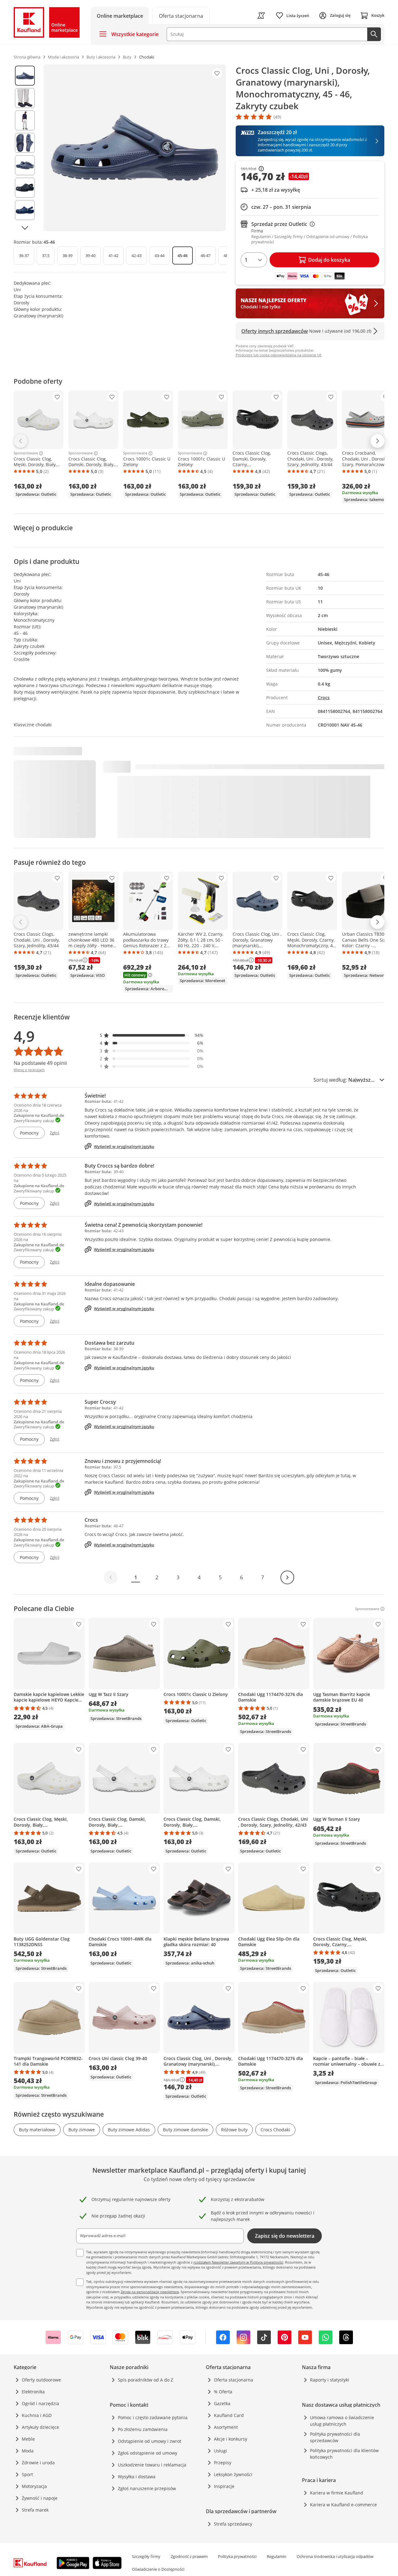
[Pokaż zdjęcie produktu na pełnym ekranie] (135, 148)
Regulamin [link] (277, 2556)
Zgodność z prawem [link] (189, 2556)
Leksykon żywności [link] (233, 2474)
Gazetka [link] (222, 2403)
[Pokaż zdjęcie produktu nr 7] (25, 210)
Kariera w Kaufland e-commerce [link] (343, 2505)
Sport (27, 2474)
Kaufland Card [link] (229, 2415)
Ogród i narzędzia (40, 2403)
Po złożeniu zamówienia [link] (143, 2429)
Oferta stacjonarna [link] (234, 2380)
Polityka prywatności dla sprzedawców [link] (335, 2437)
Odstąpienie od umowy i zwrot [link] (150, 2441)
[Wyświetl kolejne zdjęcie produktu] (25, 228)
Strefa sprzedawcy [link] (233, 2524)
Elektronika (33, 2392)
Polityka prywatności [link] (237, 2556)
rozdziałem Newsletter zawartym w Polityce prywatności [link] (238, 2262)
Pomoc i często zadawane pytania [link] (153, 2417)
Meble (28, 2439)
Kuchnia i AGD (37, 2415)
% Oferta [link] (223, 2392)
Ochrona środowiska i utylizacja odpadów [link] (335, 2556)
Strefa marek (35, 2510)
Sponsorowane (26, 453)
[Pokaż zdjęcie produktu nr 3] (25, 120)
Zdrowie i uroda (38, 2463)
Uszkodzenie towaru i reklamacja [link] (152, 2465)
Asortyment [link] (226, 2427)
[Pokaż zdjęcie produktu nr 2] (25, 98)
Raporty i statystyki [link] (330, 2380)
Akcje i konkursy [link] (231, 2439)
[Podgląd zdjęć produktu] (25, 148)
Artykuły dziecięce (40, 2427)
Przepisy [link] (223, 2463)
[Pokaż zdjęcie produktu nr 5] (25, 165)
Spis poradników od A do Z (146, 2380)
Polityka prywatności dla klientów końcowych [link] (344, 2454)
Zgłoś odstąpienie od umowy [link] (148, 2453)
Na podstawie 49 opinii (40, 1063)
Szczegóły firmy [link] (146, 2556)
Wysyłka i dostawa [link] (137, 2477)
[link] (181, 15)
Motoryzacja (34, 2486)
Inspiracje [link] (224, 2486)
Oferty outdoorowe (41, 2380)
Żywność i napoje (40, 2498)
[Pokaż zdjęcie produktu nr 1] (25, 76)
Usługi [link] (220, 2451)
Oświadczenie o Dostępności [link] (158, 2569)
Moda (28, 2451)
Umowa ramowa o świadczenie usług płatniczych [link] (342, 2421)
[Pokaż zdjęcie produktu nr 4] (25, 143)
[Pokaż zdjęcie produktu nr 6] (25, 188)
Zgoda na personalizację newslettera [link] (150, 2292)
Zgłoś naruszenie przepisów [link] (147, 2488)
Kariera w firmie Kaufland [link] (337, 2493)
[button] (152, 1035)
